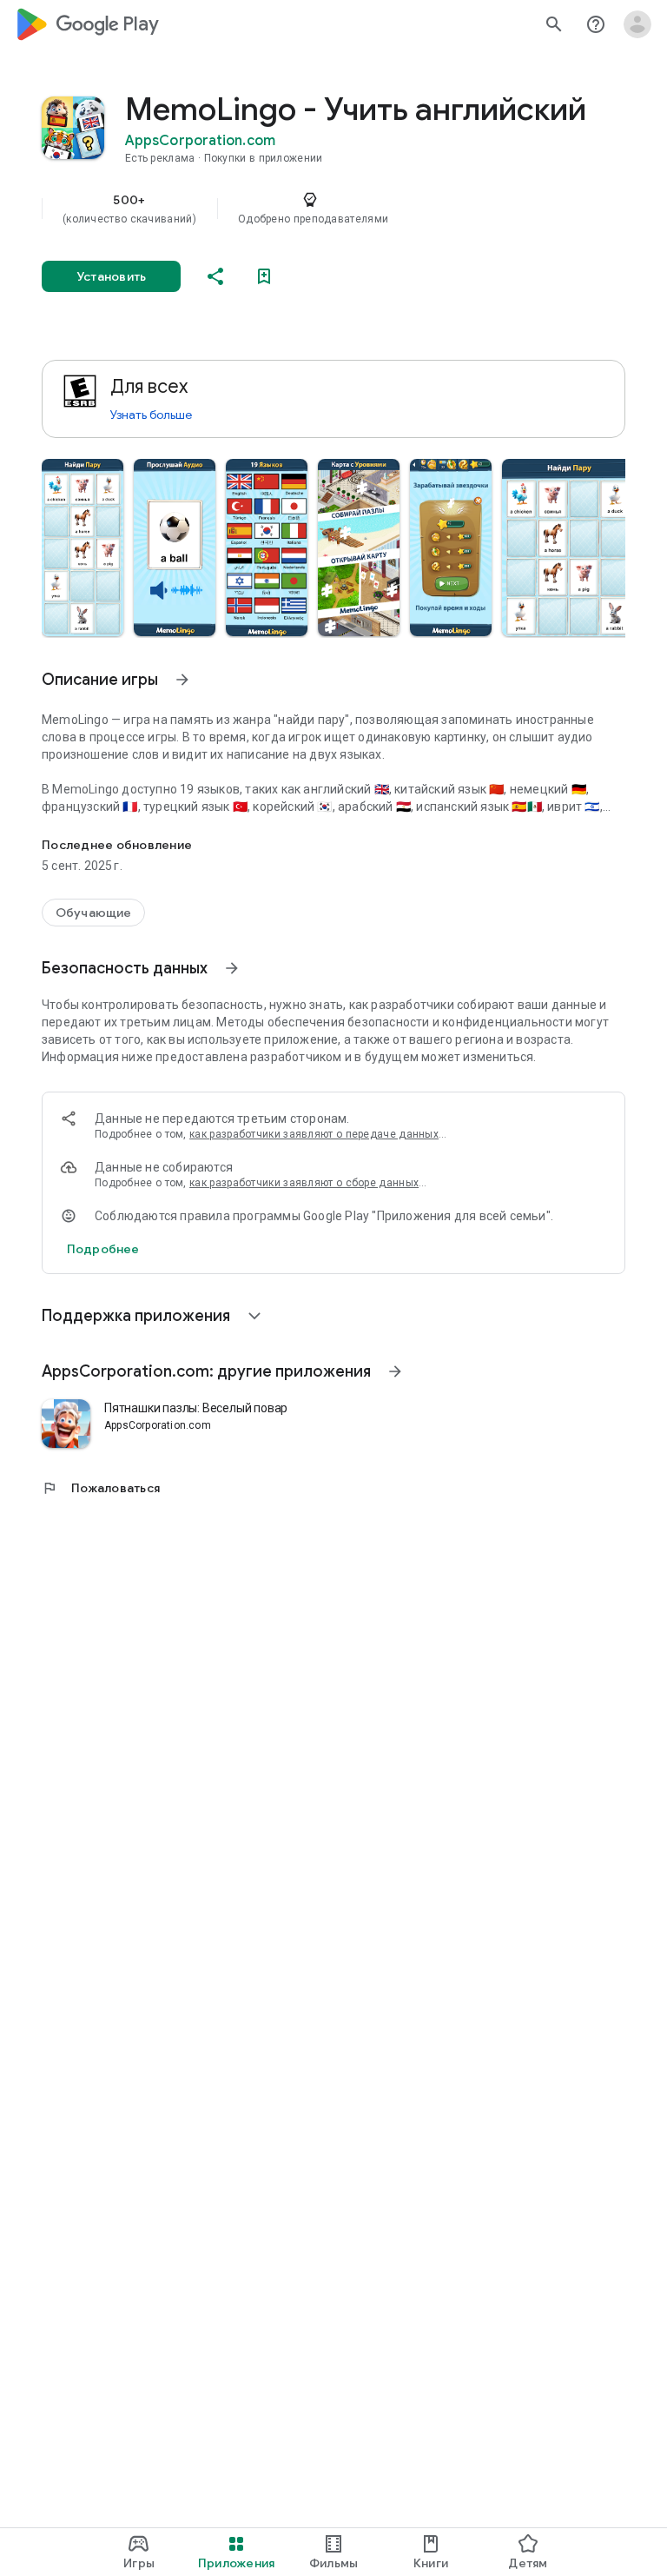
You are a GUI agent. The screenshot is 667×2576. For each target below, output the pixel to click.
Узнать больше (151, 415)
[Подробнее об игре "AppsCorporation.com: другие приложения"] (395, 1371)
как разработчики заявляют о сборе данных (304, 1183)
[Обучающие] (93, 913)
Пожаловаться (101, 1488)
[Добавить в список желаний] (264, 276)
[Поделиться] (215, 276)
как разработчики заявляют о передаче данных (314, 1134)
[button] (83, 548)
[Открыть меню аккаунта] (637, 24)
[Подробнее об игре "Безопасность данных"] (232, 968)
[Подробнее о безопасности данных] (103, 1249)
